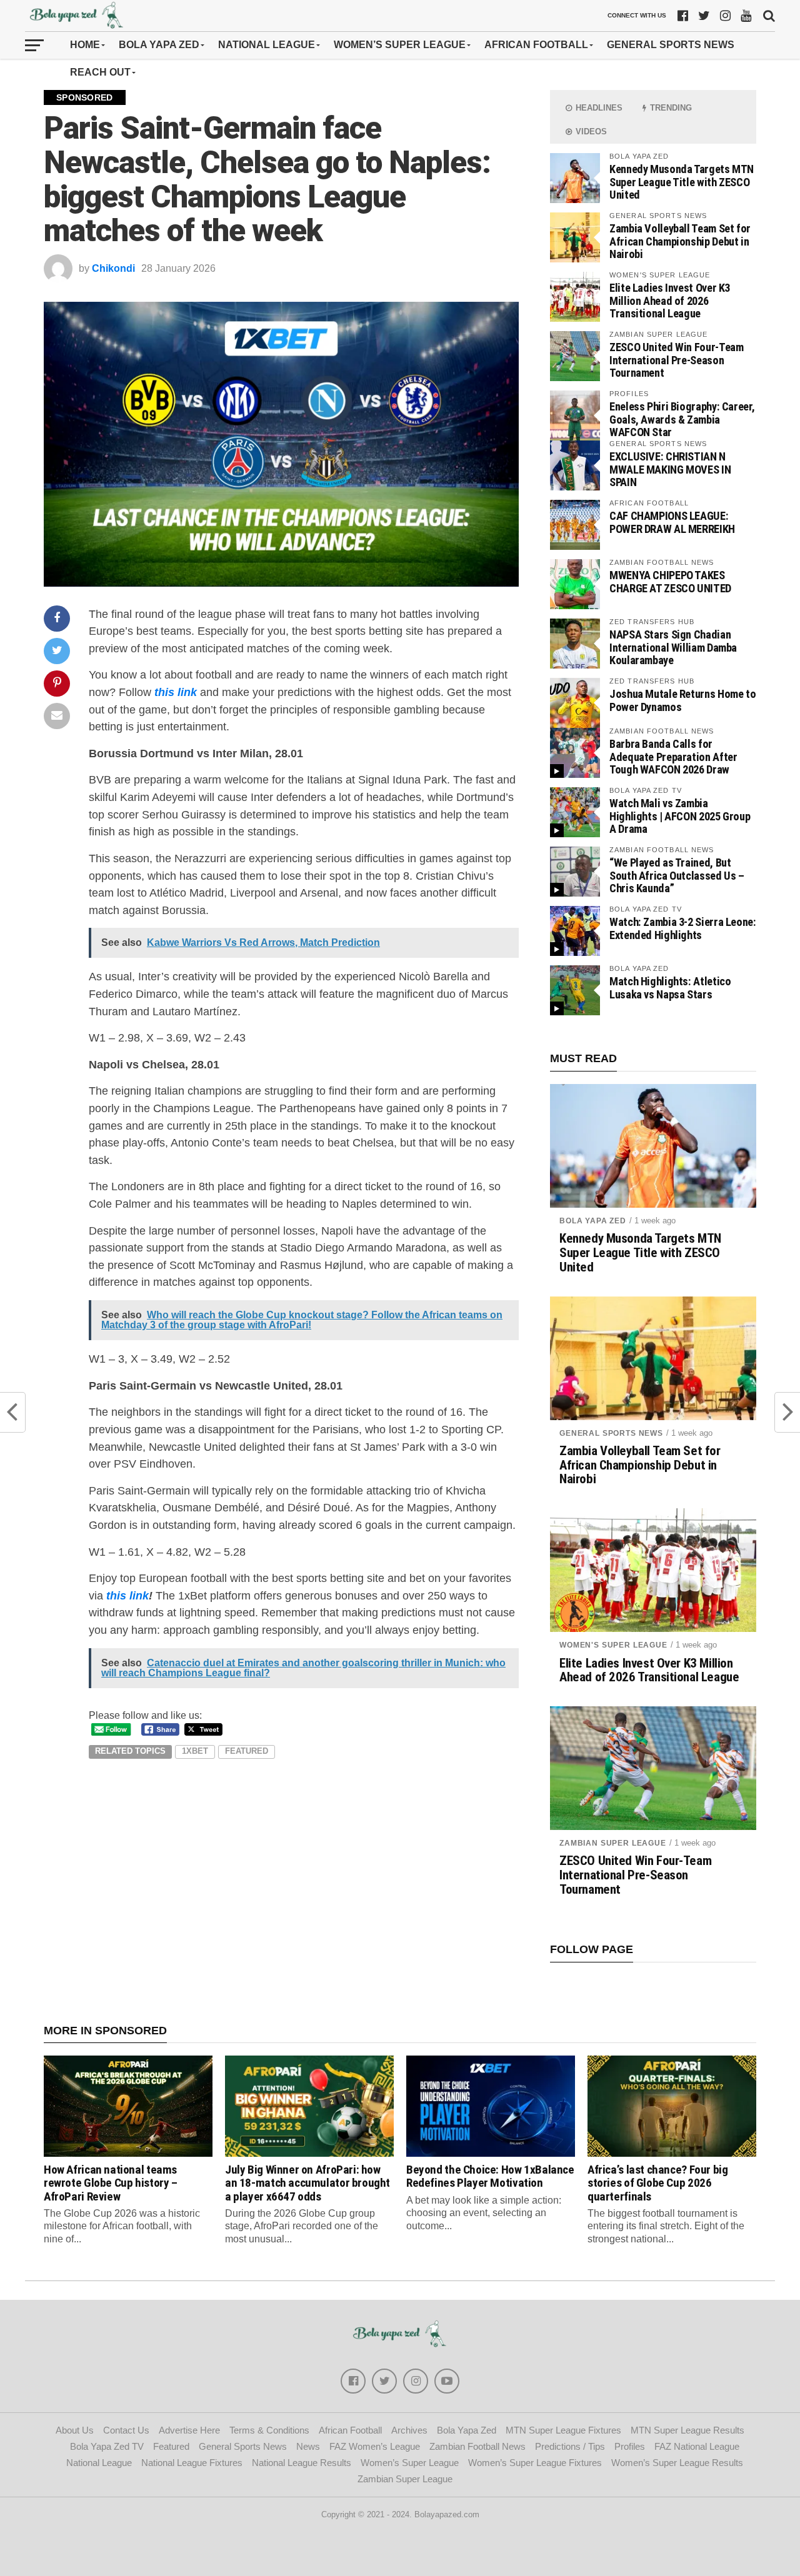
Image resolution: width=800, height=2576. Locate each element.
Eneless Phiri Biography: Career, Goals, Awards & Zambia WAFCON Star (682, 419)
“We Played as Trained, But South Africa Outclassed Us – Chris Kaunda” (677, 875)
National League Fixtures (192, 2463)
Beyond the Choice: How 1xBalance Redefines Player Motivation (490, 2176)
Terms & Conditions (269, 2430)
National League (267, 45)
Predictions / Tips (570, 2446)
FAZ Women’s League (375, 2446)
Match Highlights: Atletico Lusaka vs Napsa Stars (670, 987)
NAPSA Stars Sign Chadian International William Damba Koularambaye (673, 647)
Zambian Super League (613, 1843)
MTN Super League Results (687, 2430)
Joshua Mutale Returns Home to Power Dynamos (682, 700)
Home (85, 45)
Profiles (630, 2446)
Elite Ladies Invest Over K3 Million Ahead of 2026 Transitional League (670, 300)
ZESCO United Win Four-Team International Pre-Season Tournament (676, 360)
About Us (75, 2430)
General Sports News (671, 45)
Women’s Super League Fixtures (535, 2463)
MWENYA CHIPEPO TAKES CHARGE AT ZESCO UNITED (670, 581)
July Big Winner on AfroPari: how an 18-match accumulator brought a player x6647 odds (307, 2183)
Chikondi (113, 268)
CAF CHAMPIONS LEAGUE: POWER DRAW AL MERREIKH (672, 522)
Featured (247, 1751)
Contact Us (126, 2430)
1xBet (195, 1751)
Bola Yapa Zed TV (107, 2446)
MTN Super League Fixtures (563, 2430)
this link (176, 692)
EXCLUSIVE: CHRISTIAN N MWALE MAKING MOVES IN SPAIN (670, 469)
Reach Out (100, 72)
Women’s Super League (400, 45)
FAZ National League (697, 2446)
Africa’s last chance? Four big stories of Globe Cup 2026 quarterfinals (657, 2183)
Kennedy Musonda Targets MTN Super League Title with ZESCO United (682, 182)
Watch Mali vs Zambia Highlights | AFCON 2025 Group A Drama (680, 816)
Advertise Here (189, 2430)
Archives (409, 2430)
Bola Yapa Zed (159, 45)
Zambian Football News (477, 2446)
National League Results (302, 2463)
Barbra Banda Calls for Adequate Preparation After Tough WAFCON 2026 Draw (673, 756)
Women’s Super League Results (677, 2463)
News (308, 2446)
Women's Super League (613, 1645)
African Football (536, 45)
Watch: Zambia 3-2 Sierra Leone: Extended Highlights (683, 928)
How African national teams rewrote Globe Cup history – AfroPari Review (111, 2183)
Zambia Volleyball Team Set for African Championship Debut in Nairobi (680, 241)
